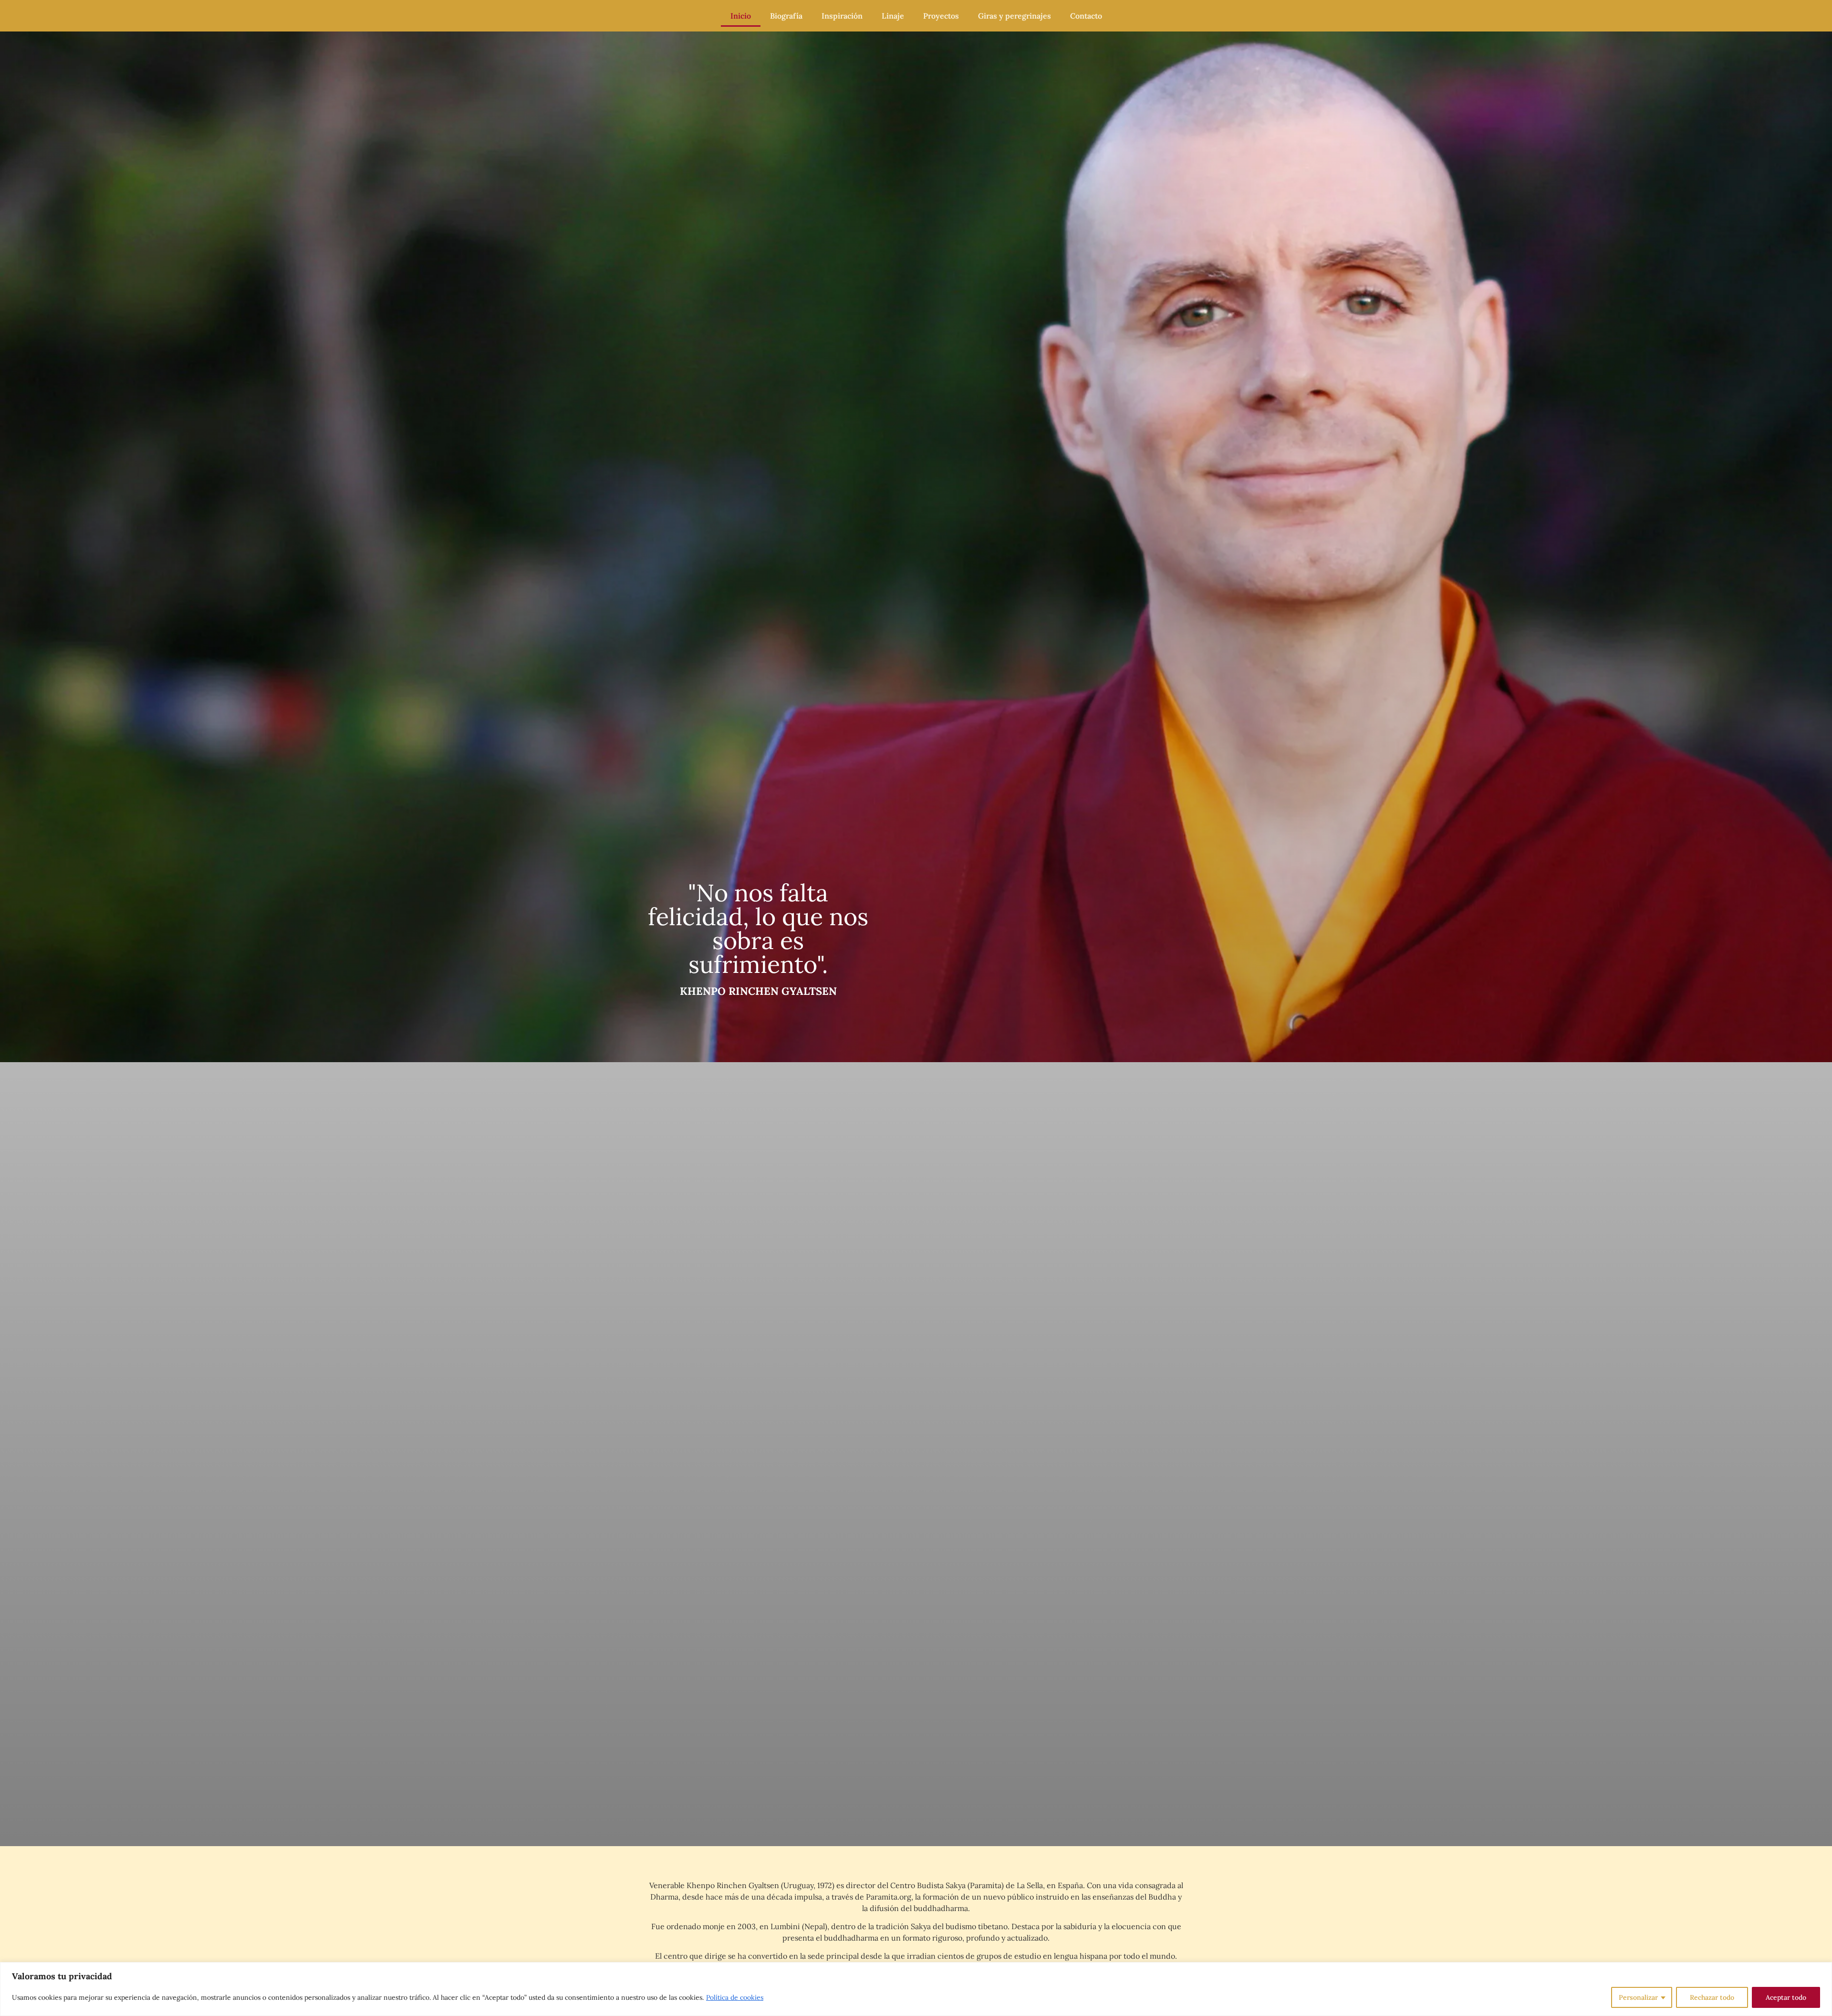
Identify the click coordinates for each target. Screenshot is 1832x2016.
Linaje (893, 16)
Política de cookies (735, 1997)
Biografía (786, 16)
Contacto (1086, 16)
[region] (916, 1989)
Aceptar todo (1786, 1997)
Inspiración (842, 16)
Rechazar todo (1712, 1997)
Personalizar (1638, 1997)
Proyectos (941, 16)
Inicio (741, 16)
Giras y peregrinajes (1015, 16)
